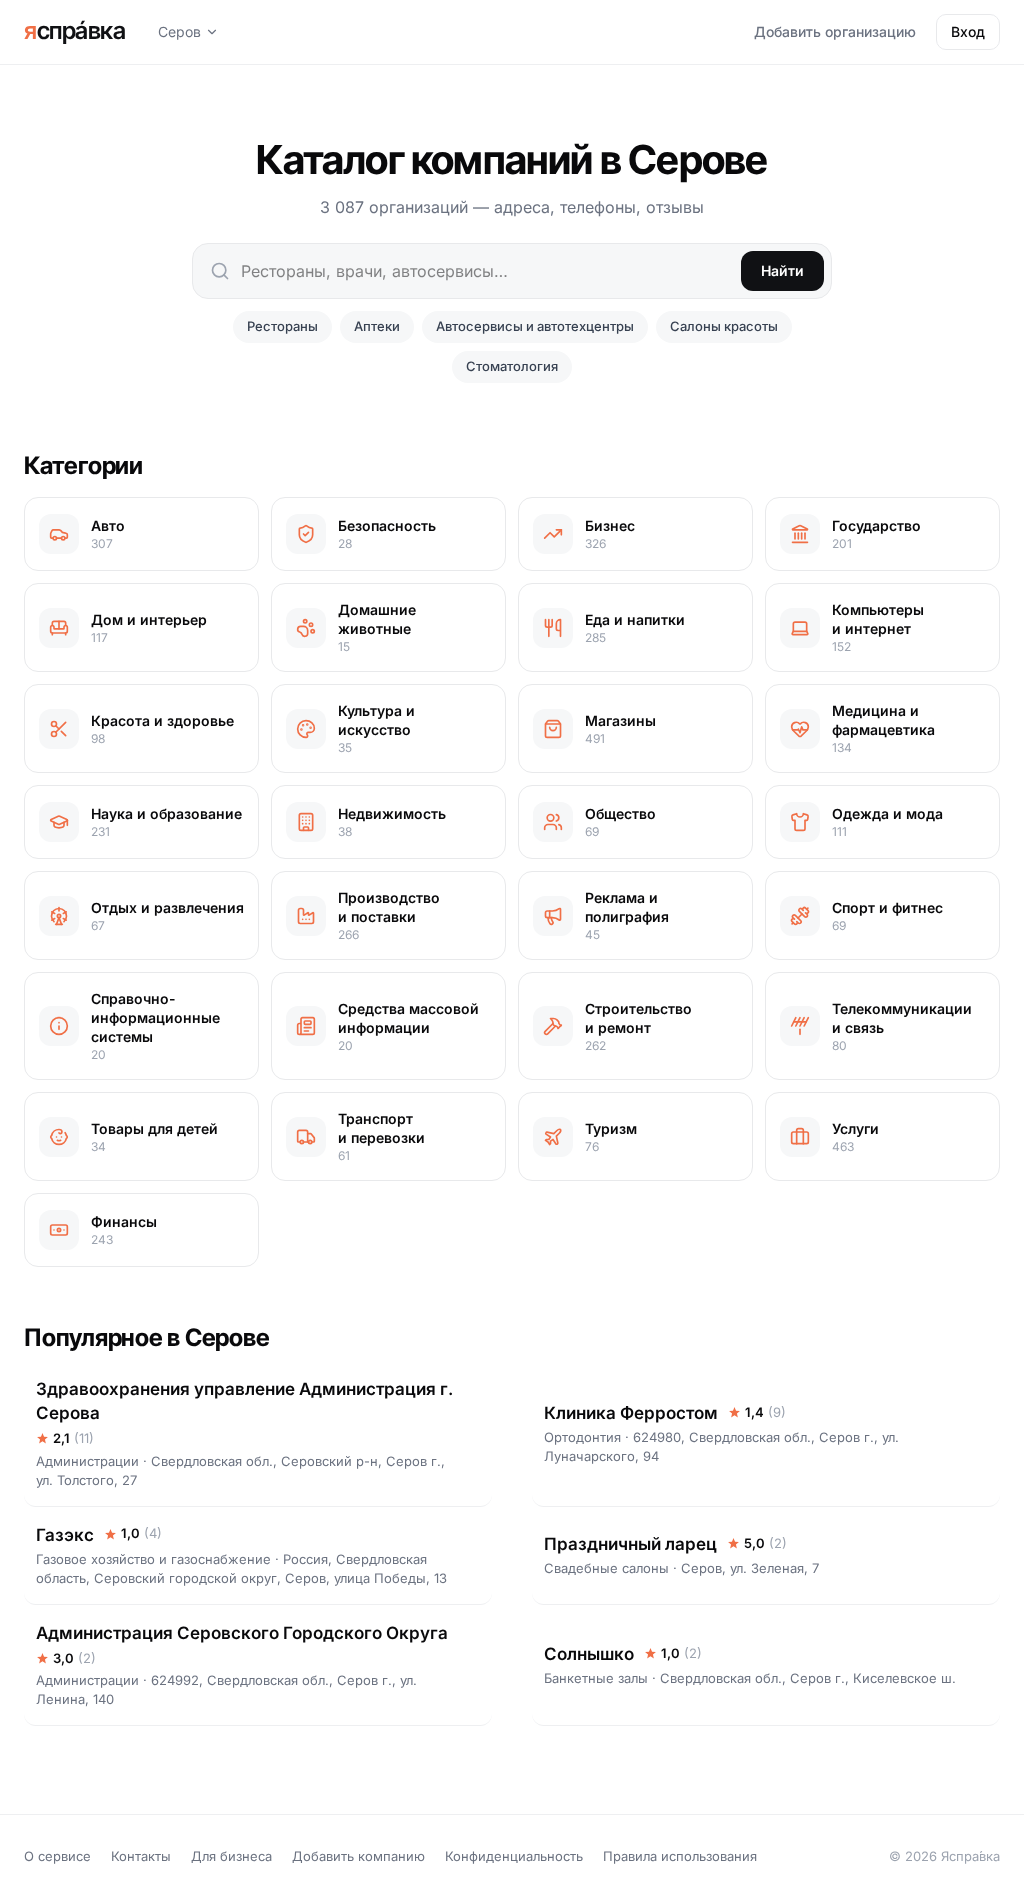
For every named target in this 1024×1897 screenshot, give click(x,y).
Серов (179, 31)
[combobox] (512, 271)
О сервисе (57, 1856)
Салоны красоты (724, 326)
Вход (968, 31)
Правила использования (680, 1856)
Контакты (141, 1856)
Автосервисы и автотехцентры (535, 326)
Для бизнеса (231, 1856)
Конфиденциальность (514, 1856)
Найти (782, 270)
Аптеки (377, 326)
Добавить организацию (835, 31)
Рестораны (282, 326)
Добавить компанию (358, 1856)
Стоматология (512, 366)
